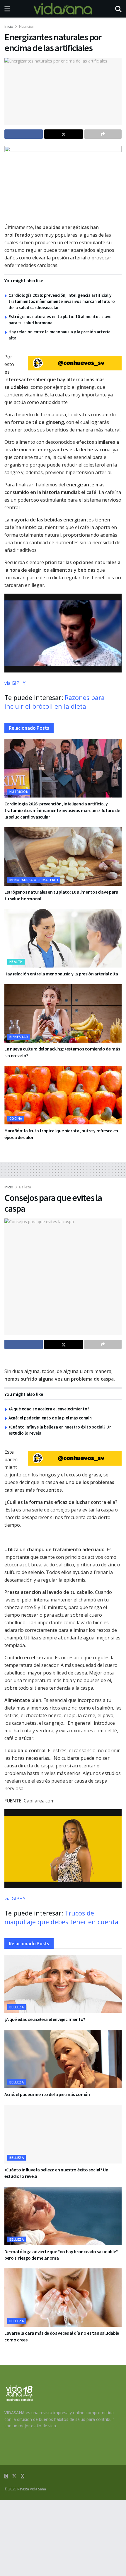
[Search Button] (118, 9)
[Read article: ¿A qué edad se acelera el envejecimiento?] (63, 1984)
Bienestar (19, 1037)
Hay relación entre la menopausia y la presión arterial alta (61, 974)
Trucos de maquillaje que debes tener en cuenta (61, 1917)
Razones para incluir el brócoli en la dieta (55, 702)
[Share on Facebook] (24, 134)
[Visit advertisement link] (75, 363)
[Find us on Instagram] (23, 2476)
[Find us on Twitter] (14, 2476)
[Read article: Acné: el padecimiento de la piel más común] (63, 2059)
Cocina (16, 1118)
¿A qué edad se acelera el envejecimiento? (49, 1409)
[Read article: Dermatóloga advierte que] (63, 2216)
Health (16, 962)
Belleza (25, 1187)
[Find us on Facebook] (6, 2476)
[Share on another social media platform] (103, 134)
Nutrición (27, 26)
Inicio (9, 26)
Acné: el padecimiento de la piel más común (50, 1418)
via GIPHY (15, 683)
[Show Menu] (7, 9)
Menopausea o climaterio (34, 880)
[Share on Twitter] (63, 134)
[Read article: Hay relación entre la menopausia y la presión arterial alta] (63, 938)
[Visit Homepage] (63, 9)
